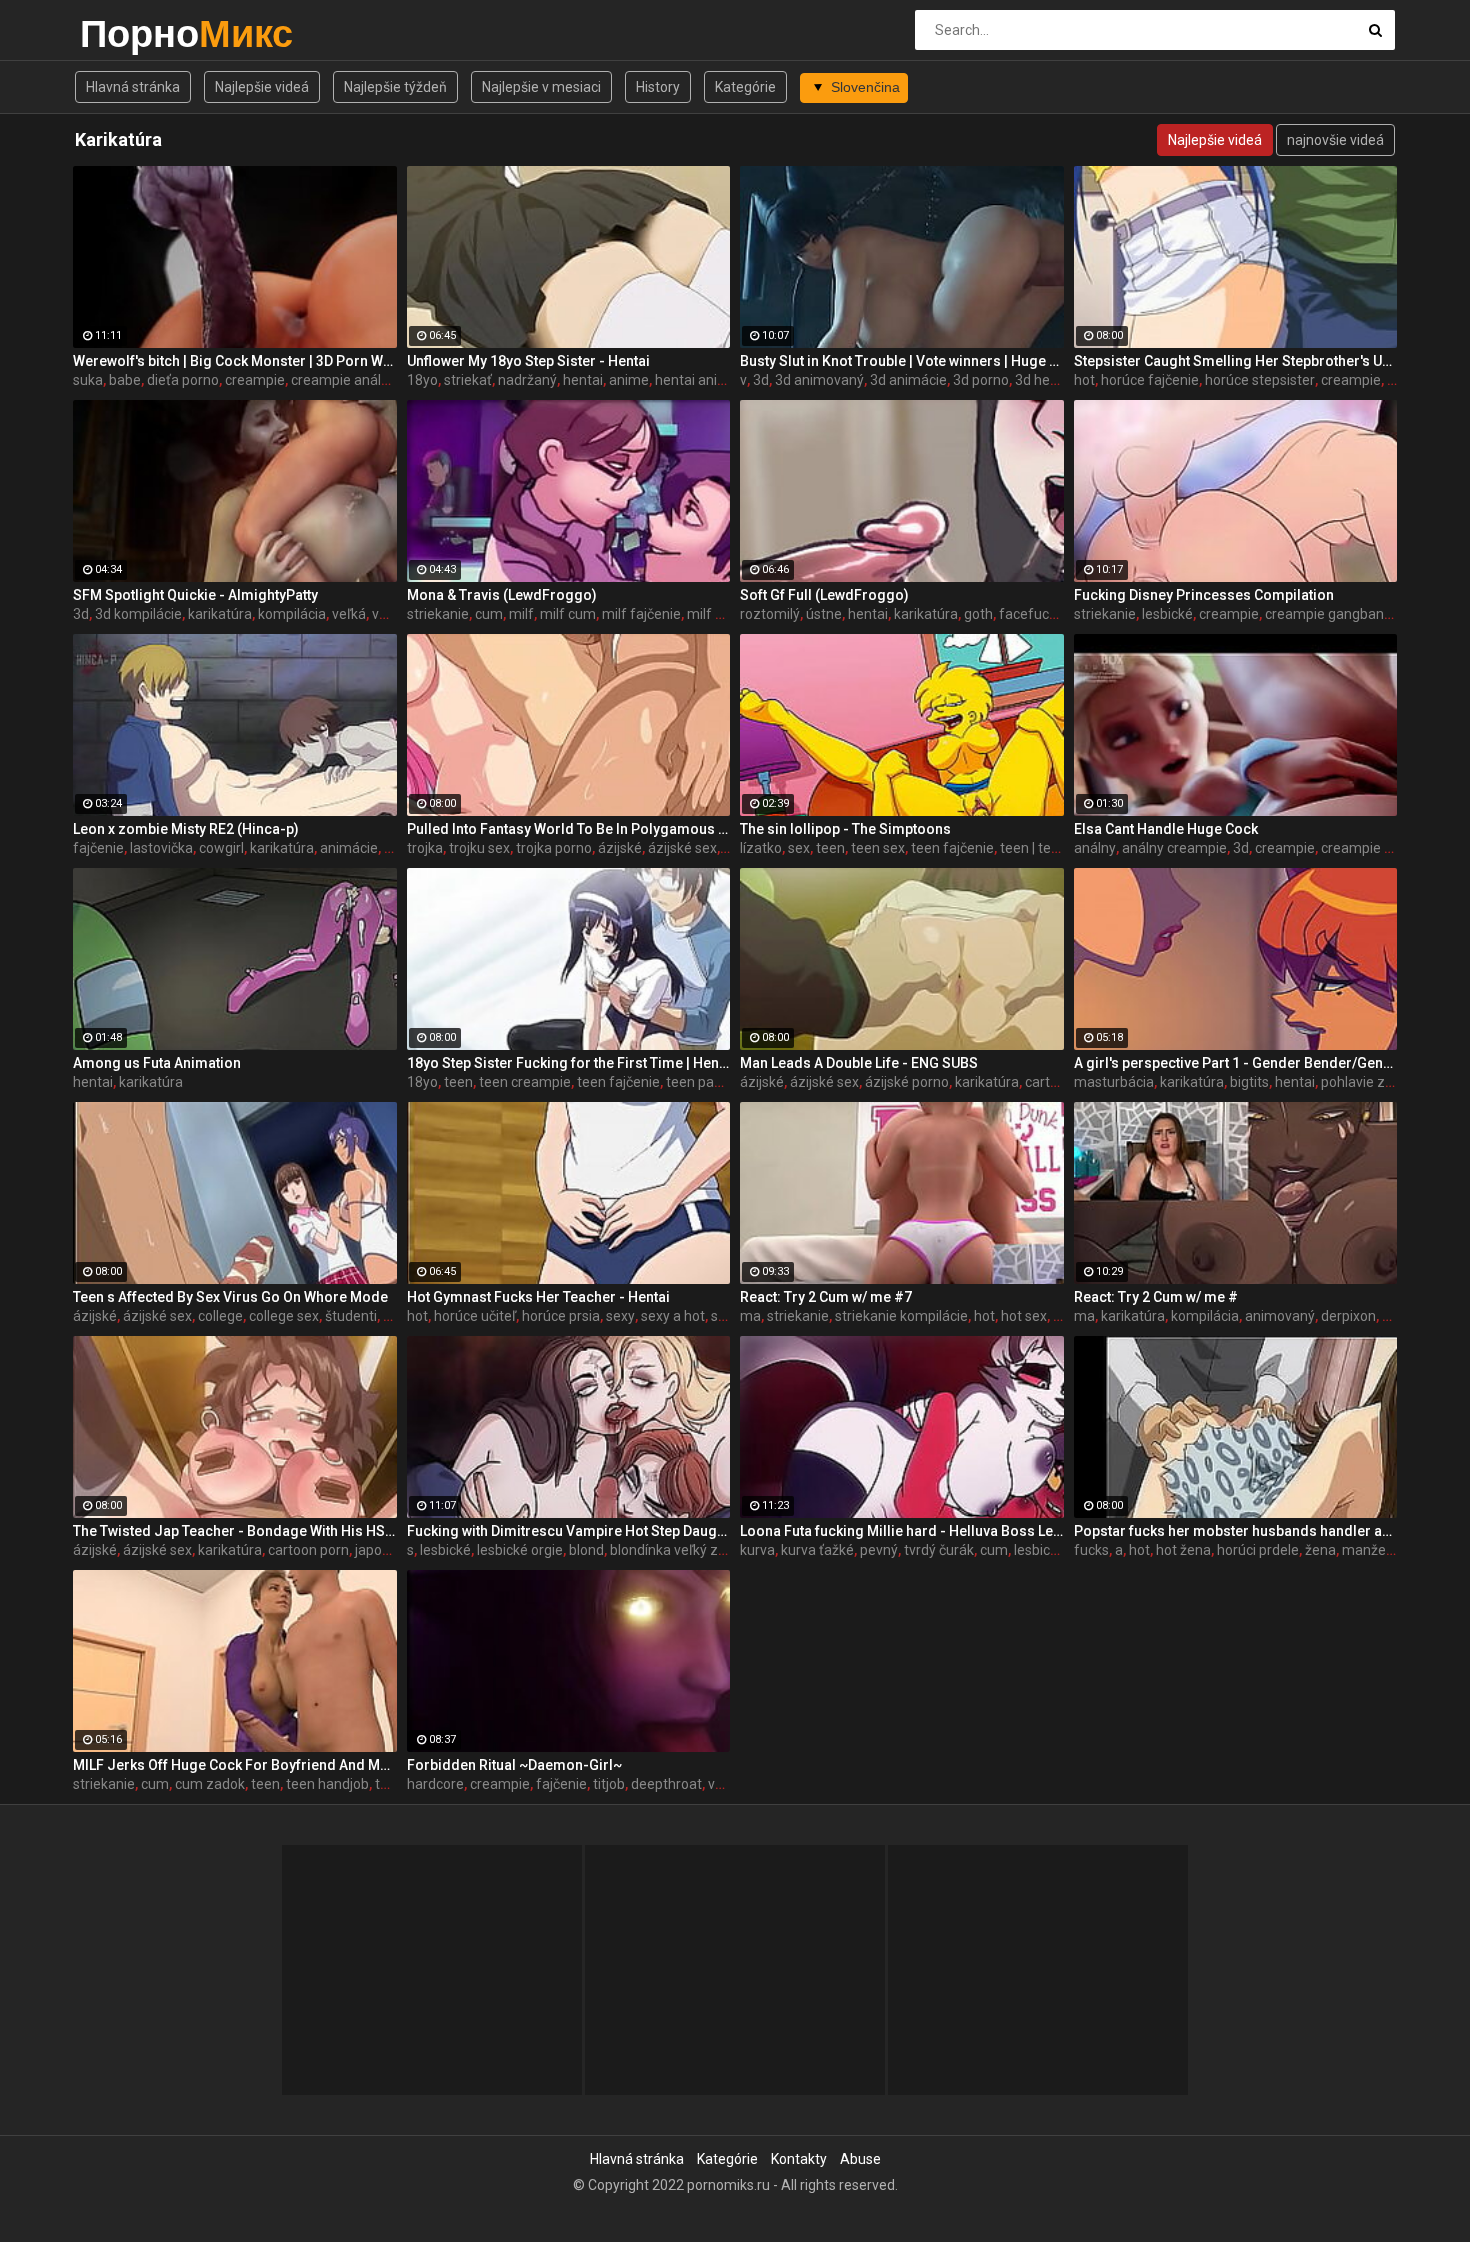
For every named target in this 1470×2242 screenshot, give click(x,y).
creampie (255, 380)
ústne (824, 614)
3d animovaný (819, 380)
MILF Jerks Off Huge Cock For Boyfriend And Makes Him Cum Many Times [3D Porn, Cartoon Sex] (235, 1765)
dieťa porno (183, 380)
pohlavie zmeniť (1371, 1082)
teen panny (701, 1082)
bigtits (1249, 1082)
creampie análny (343, 380)
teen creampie (525, 1082)
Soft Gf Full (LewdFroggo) (824, 595)
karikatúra (220, 614)
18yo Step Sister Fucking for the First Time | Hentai (569, 1063)
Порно (132, 33)
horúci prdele (1258, 1550)
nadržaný (527, 380)
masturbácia (1114, 1082)
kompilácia (292, 614)
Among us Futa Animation (157, 1063)
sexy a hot (673, 1316)
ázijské (620, 848)
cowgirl (221, 848)
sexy (620, 1316)
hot (1084, 380)
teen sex (878, 848)
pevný (879, 1550)
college (220, 1316)
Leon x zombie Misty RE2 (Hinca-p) (186, 829)
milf (521, 614)
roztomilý (770, 614)
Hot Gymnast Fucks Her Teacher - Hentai (538, 1297)
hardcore (435, 1784)
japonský (383, 1550)
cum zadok (210, 1784)
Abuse (860, 2159)
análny (1095, 848)
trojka (425, 848)
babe (125, 380)
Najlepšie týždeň (395, 87)
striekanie (438, 614)
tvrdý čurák (939, 1550)
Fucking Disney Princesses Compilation (1204, 595)
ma (750, 1316)
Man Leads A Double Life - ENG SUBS (859, 1063)
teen (830, 848)
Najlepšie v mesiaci (541, 87)
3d (761, 380)
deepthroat (666, 1784)
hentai (583, 380)
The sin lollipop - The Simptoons (845, 829)
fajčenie (98, 848)
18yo (422, 380)
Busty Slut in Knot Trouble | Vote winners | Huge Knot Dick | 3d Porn (902, 361)
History (658, 87)
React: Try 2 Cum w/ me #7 (826, 1297)
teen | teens (1037, 848)
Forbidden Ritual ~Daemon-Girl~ (514, 1765)
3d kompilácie (138, 614)
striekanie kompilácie (901, 1316)
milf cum (568, 614)
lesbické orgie (520, 1550)
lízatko (761, 848)
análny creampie (1174, 848)
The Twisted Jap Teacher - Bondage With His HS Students (235, 1531)
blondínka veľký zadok (679, 1550)
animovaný (1280, 1316)
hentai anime (696, 380)
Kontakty (799, 2159)
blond (586, 1550)
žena (1320, 1550)
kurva (757, 1550)
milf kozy (716, 614)
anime (629, 380)
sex (799, 848)
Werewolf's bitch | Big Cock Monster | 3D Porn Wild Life (235, 361)
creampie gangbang (1328, 614)
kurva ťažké (817, 1550)
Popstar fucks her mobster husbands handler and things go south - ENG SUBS (1236, 1531)
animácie (349, 848)
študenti (351, 1316)
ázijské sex (682, 848)
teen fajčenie (952, 848)
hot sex (1024, 1316)
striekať (468, 380)
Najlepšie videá (262, 87)
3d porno (981, 380)
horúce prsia (561, 1316)
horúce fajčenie (1150, 380)
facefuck (1027, 614)
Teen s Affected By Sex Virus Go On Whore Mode (230, 1297)
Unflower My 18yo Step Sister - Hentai (528, 361)
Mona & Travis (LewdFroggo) (502, 595)
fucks (1091, 1550)
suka (88, 380)
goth (978, 614)
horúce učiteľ (475, 1316)
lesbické (1167, 614)
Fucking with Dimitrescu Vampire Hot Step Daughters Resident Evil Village (569, 1531)
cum (489, 614)
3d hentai (1044, 380)
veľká (349, 614)
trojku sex (479, 848)
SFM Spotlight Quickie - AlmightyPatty (195, 595)
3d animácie (908, 380)
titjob (609, 1784)
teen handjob (327, 1784)
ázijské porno (907, 1082)
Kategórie (745, 87)
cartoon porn (308, 1550)
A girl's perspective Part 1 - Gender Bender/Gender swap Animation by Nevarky (1236, 1063)
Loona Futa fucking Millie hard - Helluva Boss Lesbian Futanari (902, 1531)
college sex (284, 1316)
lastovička (161, 848)
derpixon (1348, 1316)
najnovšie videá (1335, 140)
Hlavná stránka (133, 87)
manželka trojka (1392, 1550)
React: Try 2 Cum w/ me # (1156, 1297)
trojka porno (554, 848)
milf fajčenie (641, 614)
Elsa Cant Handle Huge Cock (1166, 829)
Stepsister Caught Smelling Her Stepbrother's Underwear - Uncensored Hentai (1236, 361)
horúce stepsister (1260, 380)
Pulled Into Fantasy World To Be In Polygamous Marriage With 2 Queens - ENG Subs (569, 829)
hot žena (1183, 1550)
